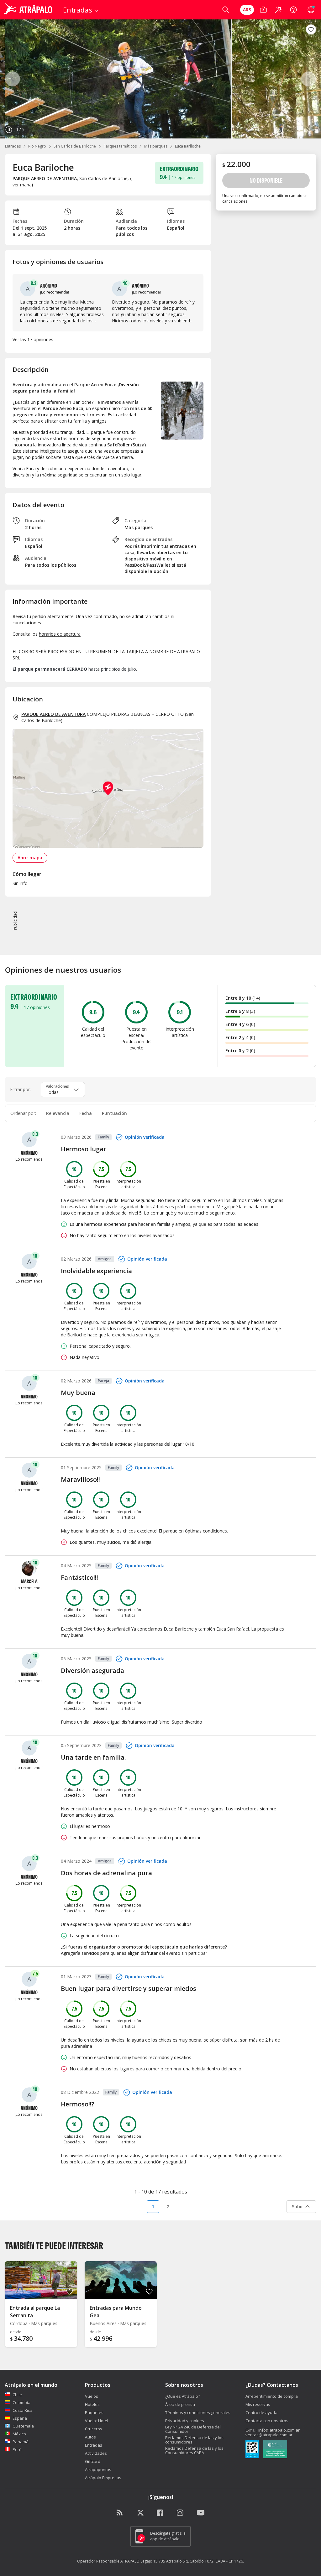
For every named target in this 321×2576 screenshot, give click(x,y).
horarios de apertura (60, 634)
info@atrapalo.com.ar (279, 2430)
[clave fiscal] (252, 2450)
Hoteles (92, 2404)
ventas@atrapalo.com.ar (269, 2435)
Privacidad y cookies (185, 2421)
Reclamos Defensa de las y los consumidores (194, 2440)
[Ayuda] (293, 10)
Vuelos (92, 2396)
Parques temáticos (120, 146)
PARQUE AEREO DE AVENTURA (53, 714)
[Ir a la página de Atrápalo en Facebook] (160, 2513)
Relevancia (58, 1113)
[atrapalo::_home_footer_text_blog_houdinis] (120, 2513)
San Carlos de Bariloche (75, 146)
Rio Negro (37, 146)
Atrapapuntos (98, 2469)
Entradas (13, 146)
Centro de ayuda (261, 2412)
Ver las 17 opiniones (33, 339)
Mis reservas (258, 2404)
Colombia (21, 2402)
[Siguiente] (308, 79)
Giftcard (93, 2461)
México (19, 2434)
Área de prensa (180, 2404)
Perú (17, 2449)
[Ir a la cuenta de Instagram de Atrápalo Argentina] (181, 2513)
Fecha (86, 1113)
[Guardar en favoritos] (311, 29)
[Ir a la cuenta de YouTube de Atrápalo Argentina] (201, 2513)
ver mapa (22, 185)
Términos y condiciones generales (198, 2412)
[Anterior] (13, 79)
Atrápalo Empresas (103, 2478)
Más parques (156, 146)
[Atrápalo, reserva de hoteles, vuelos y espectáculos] (29, 10)
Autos (90, 2437)
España (20, 2418)
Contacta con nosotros (267, 2421)
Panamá (21, 2442)
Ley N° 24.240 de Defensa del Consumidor (193, 2429)
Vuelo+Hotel (97, 2421)
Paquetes (94, 2412)
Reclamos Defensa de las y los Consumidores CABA (194, 2450)
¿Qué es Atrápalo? (183, 2396)
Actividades (96, 2453)
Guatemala (23, 2426)
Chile (17, 2395)
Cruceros (94, 2429)
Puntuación (114, 1113)
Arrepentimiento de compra (272, 2396)
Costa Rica (22, 2410)
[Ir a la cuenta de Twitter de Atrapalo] (140, 2513)
